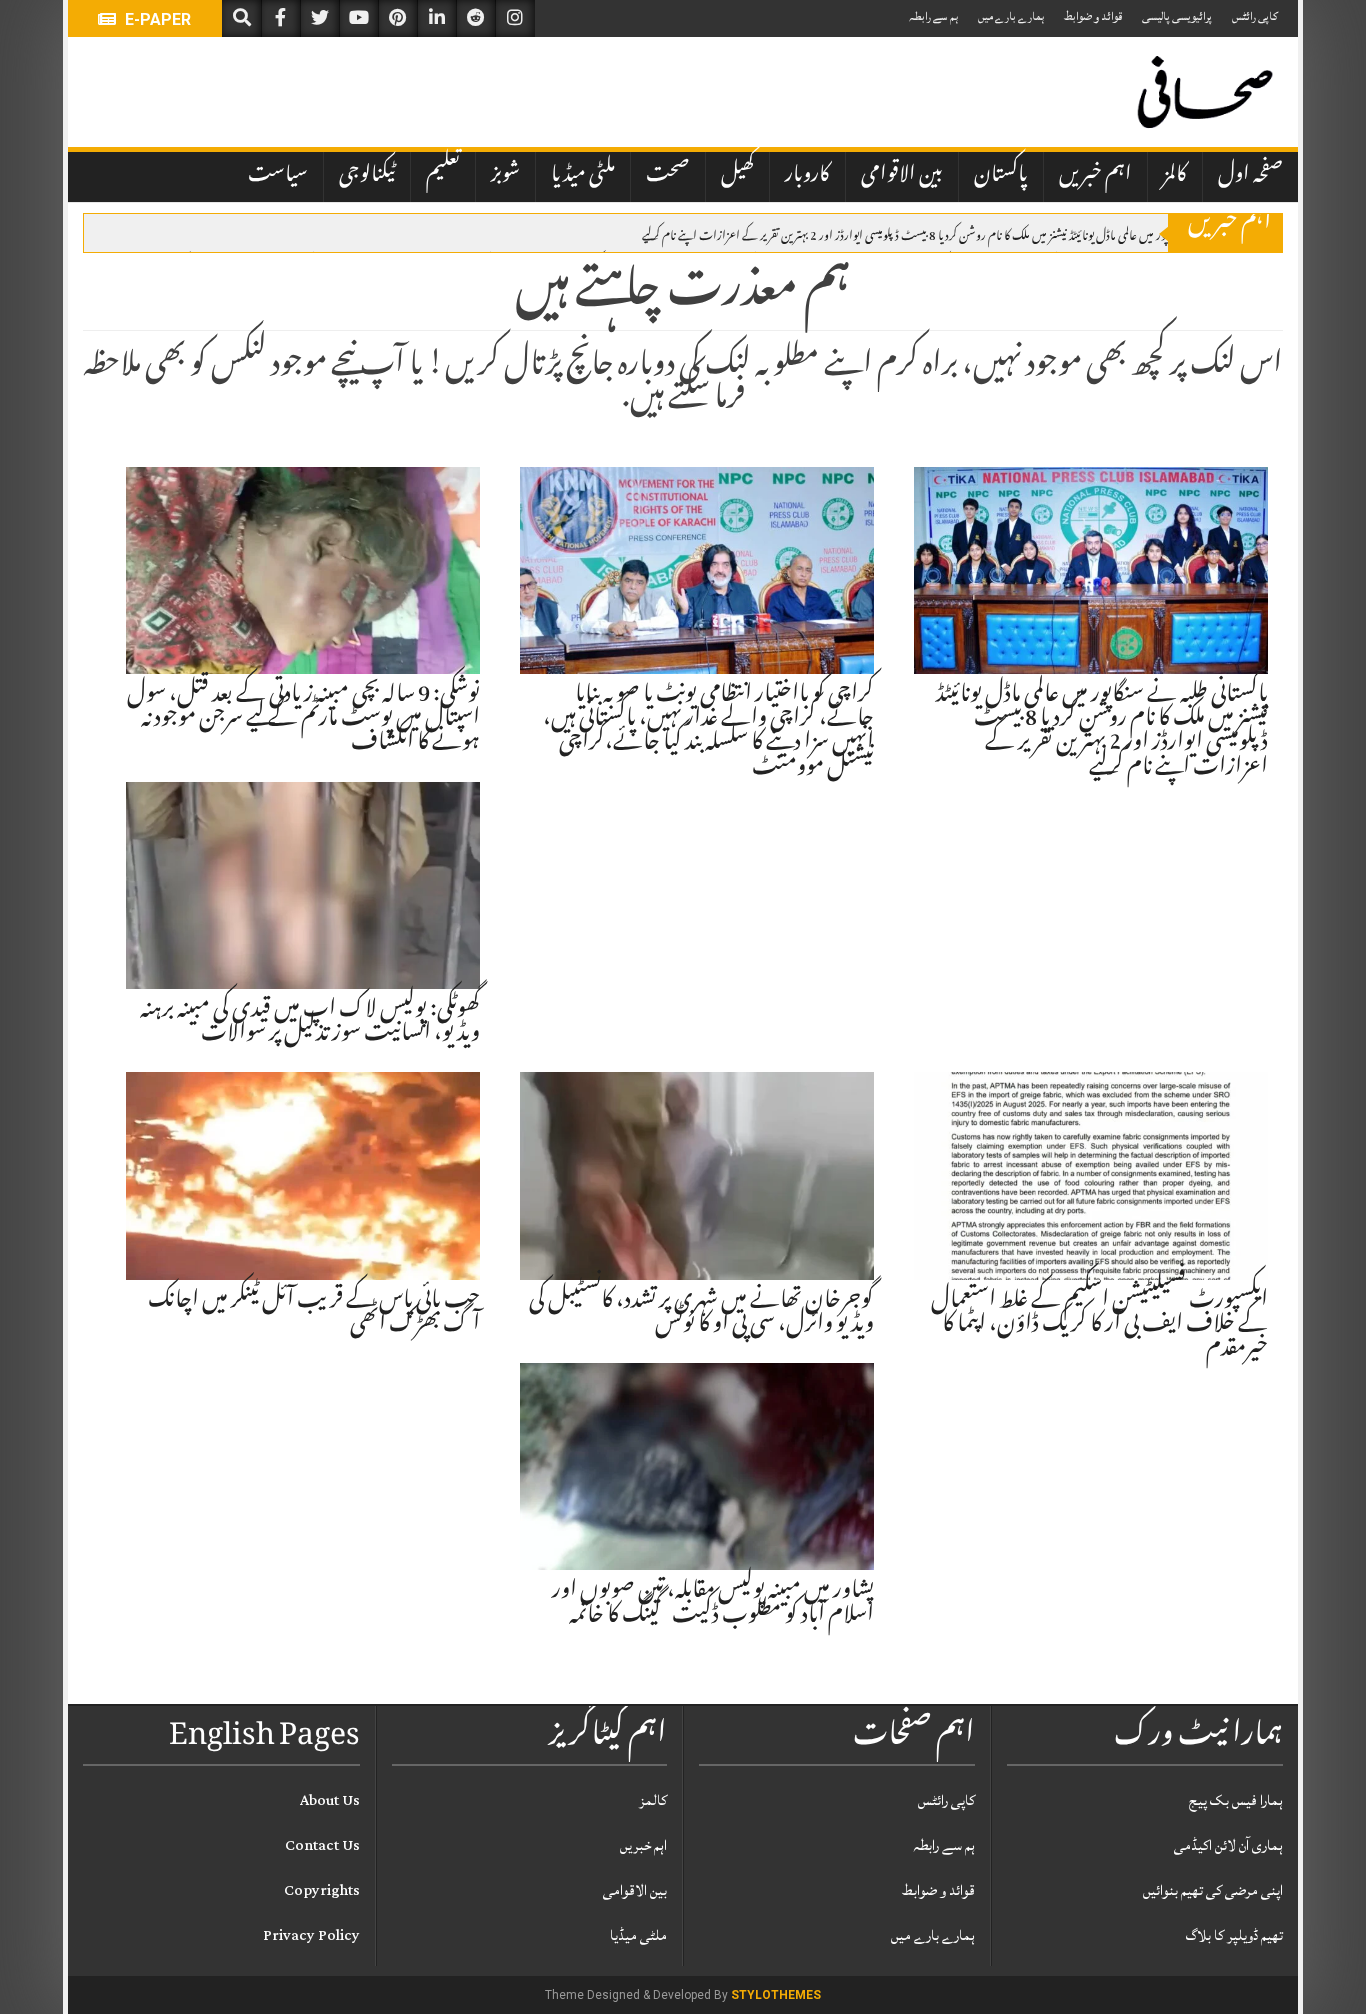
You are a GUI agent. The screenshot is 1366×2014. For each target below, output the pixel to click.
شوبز (505, 176)
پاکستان (1001, 176)
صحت (668, 176)
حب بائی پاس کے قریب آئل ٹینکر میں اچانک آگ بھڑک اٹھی (314, 1314)
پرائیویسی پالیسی (1177, 16)
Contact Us (322, 1845)
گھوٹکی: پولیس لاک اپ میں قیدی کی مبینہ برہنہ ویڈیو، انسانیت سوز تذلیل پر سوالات (310, 1023)
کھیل (737, 176)
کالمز (1175, 176)
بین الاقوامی (902, 176)
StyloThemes (776, 1995)
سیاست (278, 176)
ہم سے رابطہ (933, 16)
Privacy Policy (311, 1935)
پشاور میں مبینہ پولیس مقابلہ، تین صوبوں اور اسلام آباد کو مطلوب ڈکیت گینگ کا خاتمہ (713, 1604)
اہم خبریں (1095, 176)
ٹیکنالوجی (367, 176)
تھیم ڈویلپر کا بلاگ (1234, 1935)
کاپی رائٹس (1255, 16)
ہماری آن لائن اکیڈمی (1228, 1845)
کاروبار (807, 176)
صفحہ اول (1250, 176)
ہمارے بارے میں (1011, 16)
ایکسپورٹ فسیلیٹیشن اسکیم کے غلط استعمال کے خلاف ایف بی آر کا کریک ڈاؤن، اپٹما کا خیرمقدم (1099, 1326)
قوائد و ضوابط (1093, 16)
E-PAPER (156, 19)
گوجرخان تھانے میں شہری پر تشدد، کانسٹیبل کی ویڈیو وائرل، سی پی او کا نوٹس (701, 1314)
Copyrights (322, 1890)
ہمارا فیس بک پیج (1236, 1800)
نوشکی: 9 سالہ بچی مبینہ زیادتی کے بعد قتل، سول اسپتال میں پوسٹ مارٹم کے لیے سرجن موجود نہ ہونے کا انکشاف (303, 720)
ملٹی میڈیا (583, 176)
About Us (330, 1800)
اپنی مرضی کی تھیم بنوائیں (1213, 1890)
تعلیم (443, 176)
